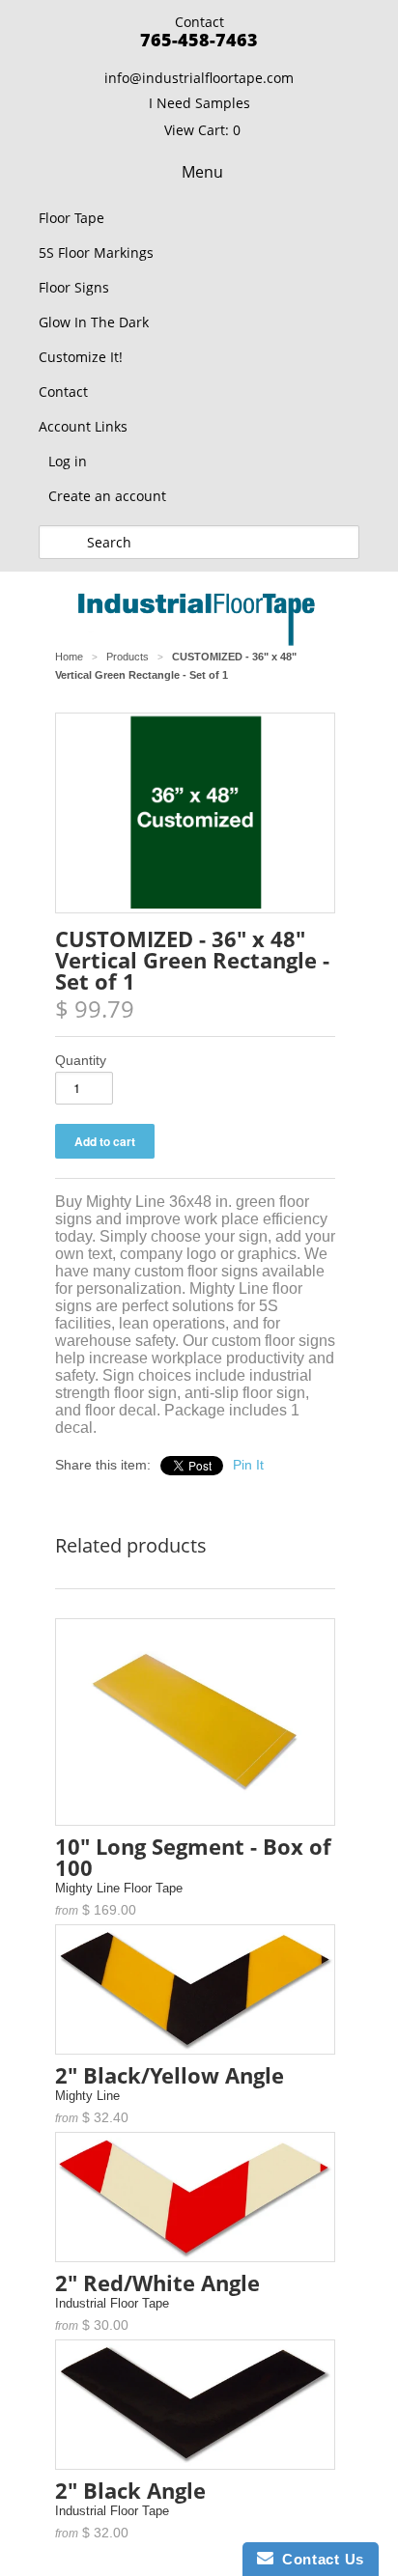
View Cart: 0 (202, 130)
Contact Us (319, 2559)
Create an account (107, 496)
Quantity (81, 1060)
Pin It (248, 1465)
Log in (68, 461)
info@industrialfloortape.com (199, 78)
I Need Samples (199, 103)
